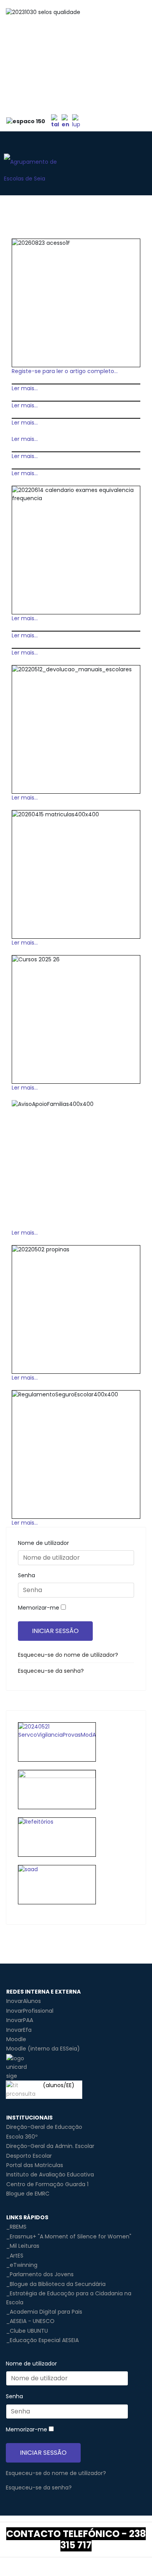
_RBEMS (16, 2227)
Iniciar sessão (55, 1631)
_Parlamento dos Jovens (40, 2274)
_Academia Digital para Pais (44, 2312)
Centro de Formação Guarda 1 (47, 2184)
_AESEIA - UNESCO (30, 2321)
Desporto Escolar (29, 2156)
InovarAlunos (24, 2001)
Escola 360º (22, 2137)
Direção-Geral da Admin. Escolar (50, 2146)
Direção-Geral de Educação (44, 2127)
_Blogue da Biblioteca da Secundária (56, 2284)
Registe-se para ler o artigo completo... (65, 371)
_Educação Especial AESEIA (42, 2340)
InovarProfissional (30, 2011)
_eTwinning (22, 2265)
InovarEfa (19, 2030)
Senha (27, 1575)
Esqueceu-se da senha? (51, 1671)
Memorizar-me (39, 1608)
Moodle (16, 2039)
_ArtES (15, 2256)
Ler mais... (25, 388)
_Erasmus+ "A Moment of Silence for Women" (69, 2236)
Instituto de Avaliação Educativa (50, 2174)
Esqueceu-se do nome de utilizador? (68, 1655)
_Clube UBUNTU (27, 2331)
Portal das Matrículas (35, 2165)
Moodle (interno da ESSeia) (43, 2049)
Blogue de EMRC (28, 2194)
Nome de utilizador (43, 1543)
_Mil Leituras (23, 2246)
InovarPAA (20, 2020)
